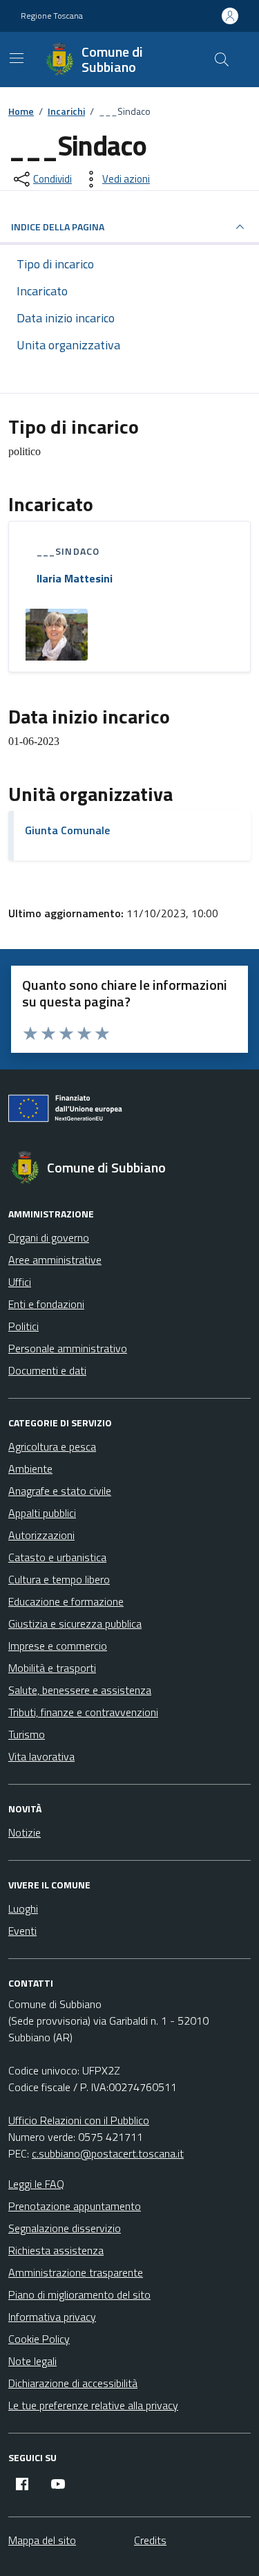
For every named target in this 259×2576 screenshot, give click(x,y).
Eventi (22, 1931)
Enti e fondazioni (46, 1304)
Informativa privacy (52, 2317)
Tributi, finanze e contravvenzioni (83, 1712)
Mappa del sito (42, 2540)
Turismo (27, 1734)
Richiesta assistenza (56, 2250)
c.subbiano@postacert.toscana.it (108, 2153)
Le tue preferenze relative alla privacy (93, 2405)
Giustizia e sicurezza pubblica (75, 1623)
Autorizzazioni (41, 1535)
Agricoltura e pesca (52, 1446)
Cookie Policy (39, 2339)
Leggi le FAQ (36, 2184)
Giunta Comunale (67, 830)
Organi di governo (49, 1238)
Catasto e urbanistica (57, 1557)
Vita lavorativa (41, 1756)
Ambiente (30, 1469)
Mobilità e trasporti (52, 1668)
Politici (23, 1326)
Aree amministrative (55, 1260)
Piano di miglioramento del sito (79, 2294)
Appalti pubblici (42, 1513)
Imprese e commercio (58, 1646)
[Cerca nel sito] (222, 59)
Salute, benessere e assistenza (80, 1690)
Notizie (25, 1832)
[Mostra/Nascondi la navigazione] (17, 58)
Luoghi (23, 1908)
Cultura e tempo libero (59, 1579)
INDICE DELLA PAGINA (58, 227)
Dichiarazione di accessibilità (73, 2383)
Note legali (32, 2361)
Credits (150, 2540)
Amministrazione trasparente (76, 2272)
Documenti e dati (47, 1370)
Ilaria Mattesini (75, 578)
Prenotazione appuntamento (75, 2206)
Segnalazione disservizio (65, 2228)
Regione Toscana (52, 16)
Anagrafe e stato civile (60, 1491)
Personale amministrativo (68, 1348)
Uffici (20, 1282)
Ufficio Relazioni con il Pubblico (79, 2120)
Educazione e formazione (66, 1601)
